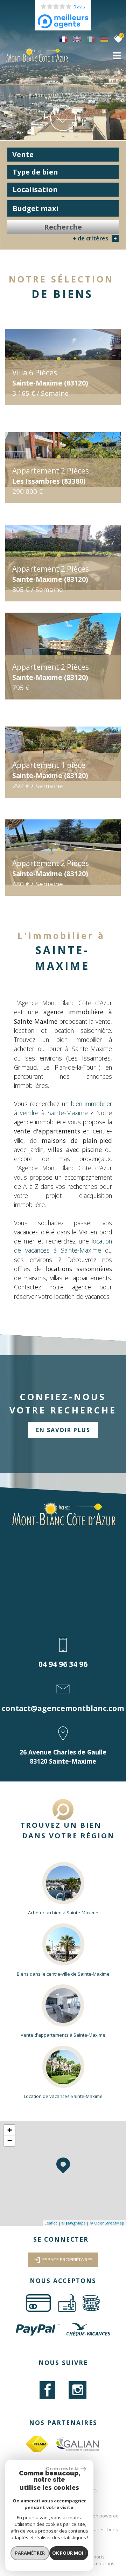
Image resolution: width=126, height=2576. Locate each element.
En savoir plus (63, 1430)
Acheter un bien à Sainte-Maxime (63, 1913)
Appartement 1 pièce (50, 770)
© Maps (73, 2223)
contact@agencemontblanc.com (63, 1708)
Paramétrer (30, 2553)
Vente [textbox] (23, 154)
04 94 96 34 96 (63, 1664)
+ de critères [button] (95, 238)
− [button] (10, 2141)
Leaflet (51, 2223)
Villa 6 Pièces (50, 377)
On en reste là (62, 2468)
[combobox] (63, 155)
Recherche (63, 227)
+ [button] (10, 2130)
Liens (112, 2529)
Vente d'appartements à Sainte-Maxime (63, 2035)
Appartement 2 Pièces (51, 476)
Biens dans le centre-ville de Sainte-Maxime (63, 1974)
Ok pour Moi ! (69, 2553)
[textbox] (63, 172)
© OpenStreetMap (107, 2223)
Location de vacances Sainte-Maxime (63, 2096)
